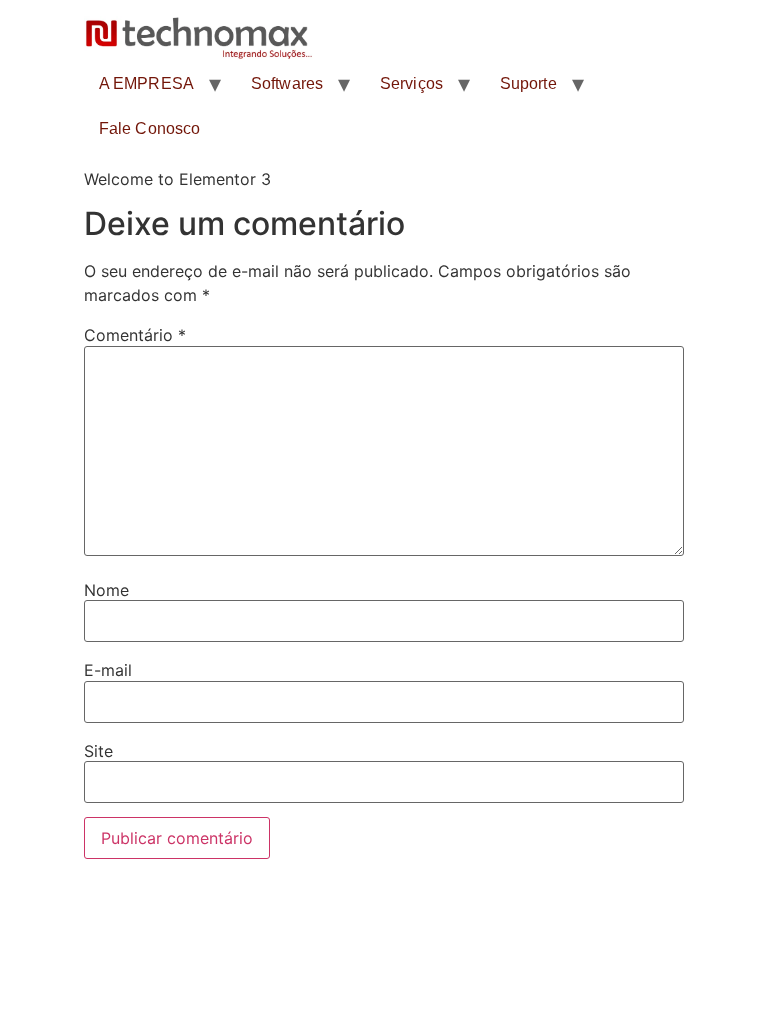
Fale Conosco (149, 128)
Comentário (135, 335)
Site (98, 751)
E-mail (108, 670)
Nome (106, 590)
